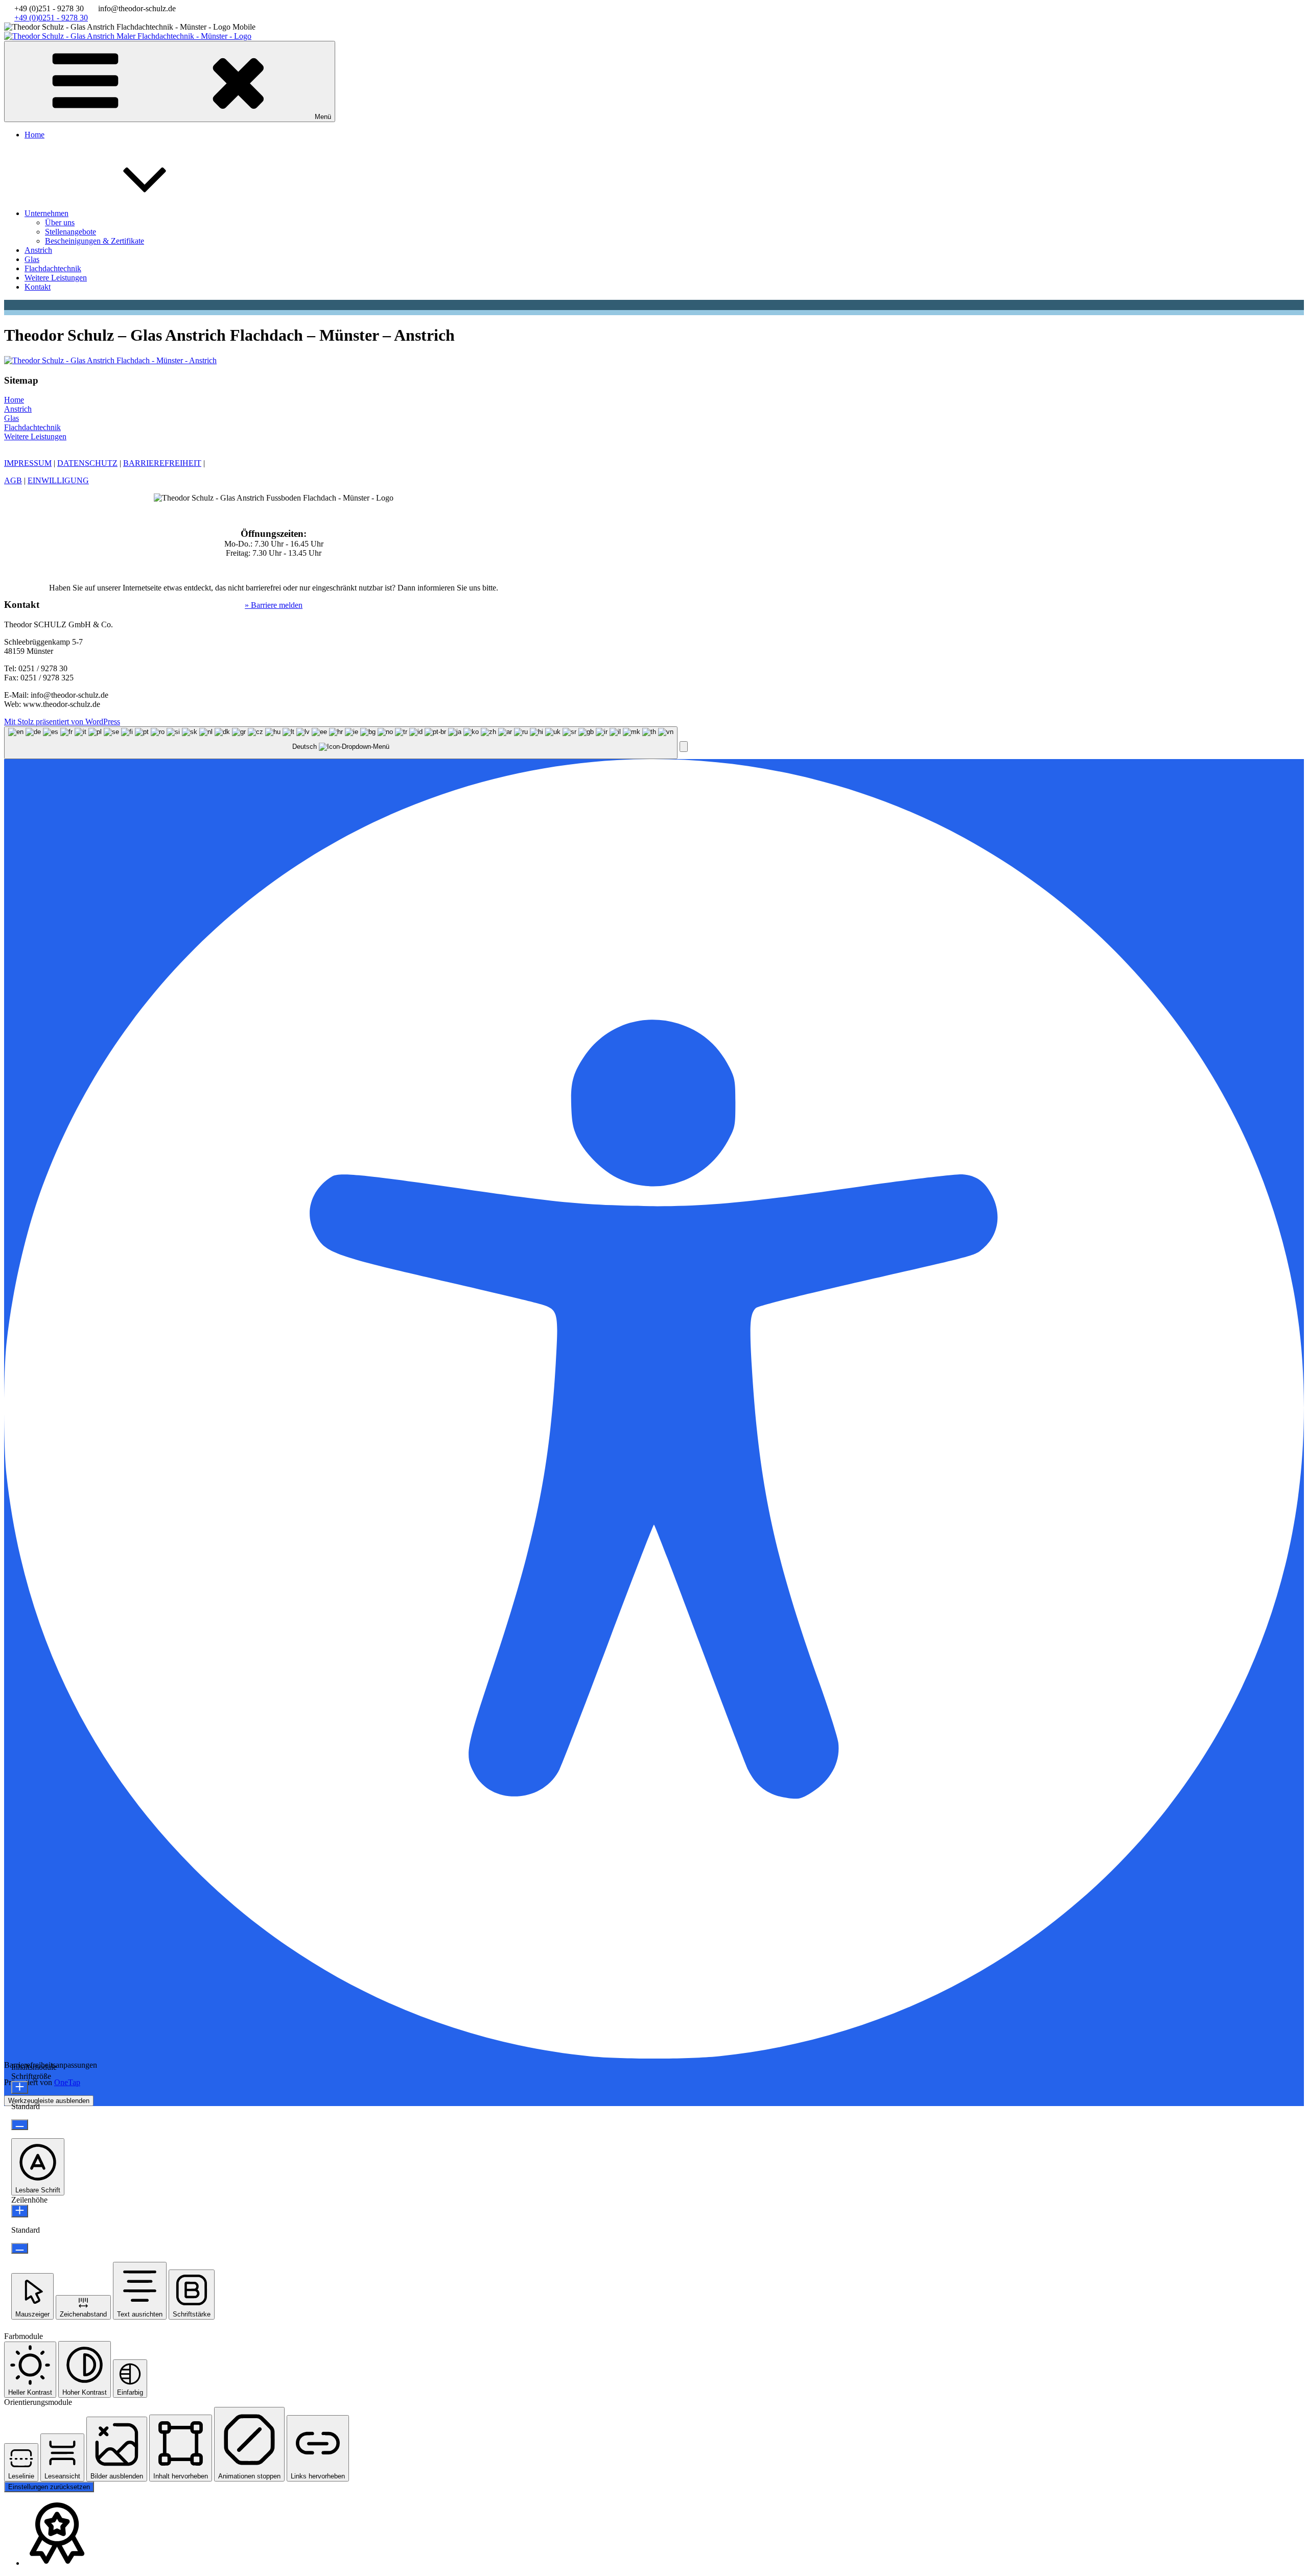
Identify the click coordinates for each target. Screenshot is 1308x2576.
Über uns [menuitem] (60, 222)
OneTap (67, 2082)
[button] (684, 747)
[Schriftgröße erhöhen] (20, 2087)
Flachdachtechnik (53, 268)
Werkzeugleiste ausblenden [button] (49, 2101)
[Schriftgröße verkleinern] (20, 2125)
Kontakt (38, 287)
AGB (13, 480)
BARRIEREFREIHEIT (162, 463)
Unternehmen (46, 213)
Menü (323, 117)
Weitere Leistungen (56, 278)
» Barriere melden (274, 605)
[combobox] (341, 743)
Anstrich (38, 250)
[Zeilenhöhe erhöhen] (20, 2211)
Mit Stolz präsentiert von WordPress (62, 722)
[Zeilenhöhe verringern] (20, 2248)
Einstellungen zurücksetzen (49, 2487)
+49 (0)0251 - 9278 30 (51, 18)
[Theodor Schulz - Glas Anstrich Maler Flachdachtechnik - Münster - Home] (128, 36)
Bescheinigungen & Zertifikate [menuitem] (95, 241)
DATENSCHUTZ (87, 463)
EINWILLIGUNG (58, 480)
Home (34, 135)
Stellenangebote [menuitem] (71, 232)
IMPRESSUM (28, 463)
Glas (32, 259)
